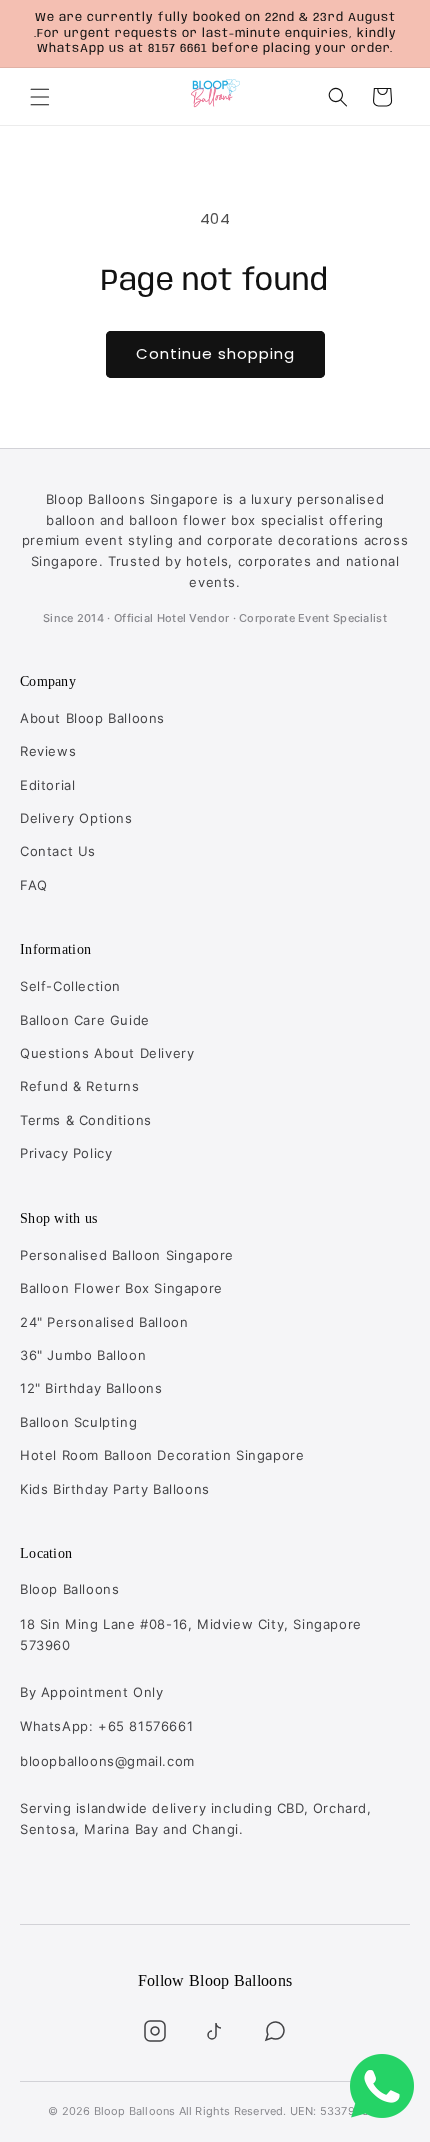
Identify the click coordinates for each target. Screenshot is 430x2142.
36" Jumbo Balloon (83, 1355)
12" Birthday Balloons (91, 1388)
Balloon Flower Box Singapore (121, 1288)
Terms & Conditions (86, 1120)
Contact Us (58, 851)
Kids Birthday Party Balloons (115, 1489)
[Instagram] (155, 2031)
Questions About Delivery (107, 1053)
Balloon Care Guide (85, 1020)
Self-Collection (70, 986)
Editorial (47, 785)
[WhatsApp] (275, 2031)
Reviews (48, 751)
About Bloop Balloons (92, 718)
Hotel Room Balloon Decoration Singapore (162, 1455)
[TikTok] (215, 2031)
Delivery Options (76, 818)
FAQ (34, 885)
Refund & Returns (80, 1086)
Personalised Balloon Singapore (127, 1255)
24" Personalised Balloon (104, 1322)
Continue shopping (215, 353)
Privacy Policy (66, 1153)
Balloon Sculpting (78, 1422)
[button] (40, 97)
